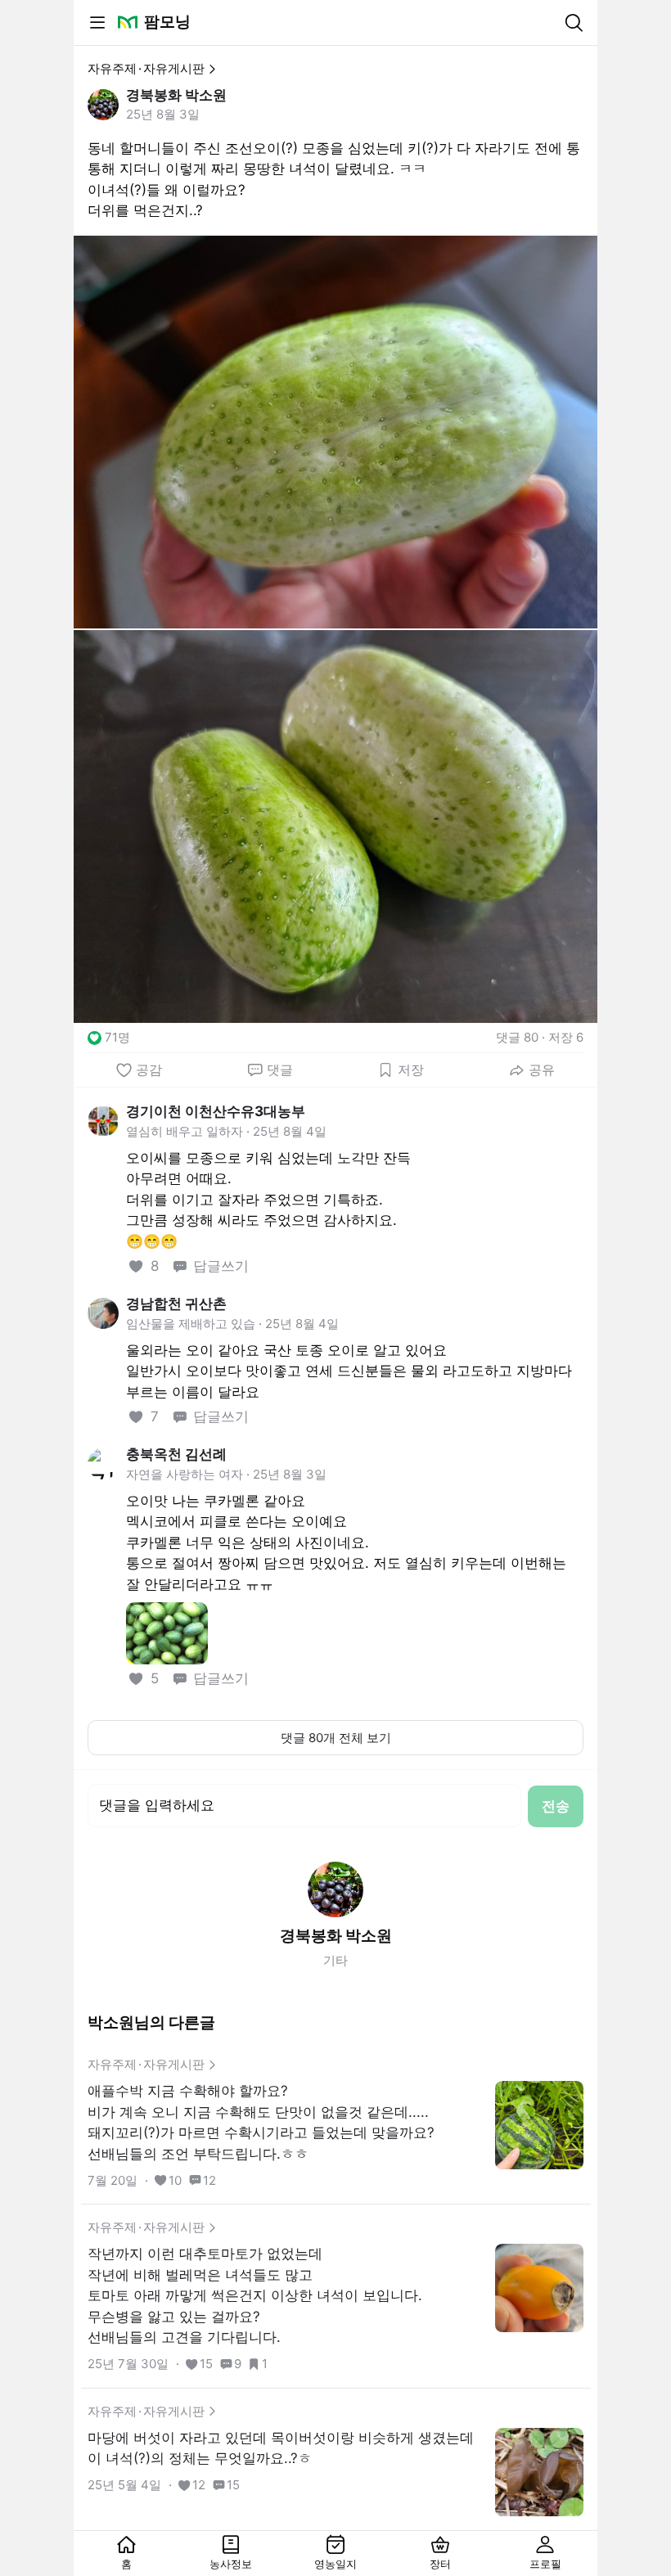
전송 (556, 1806)
